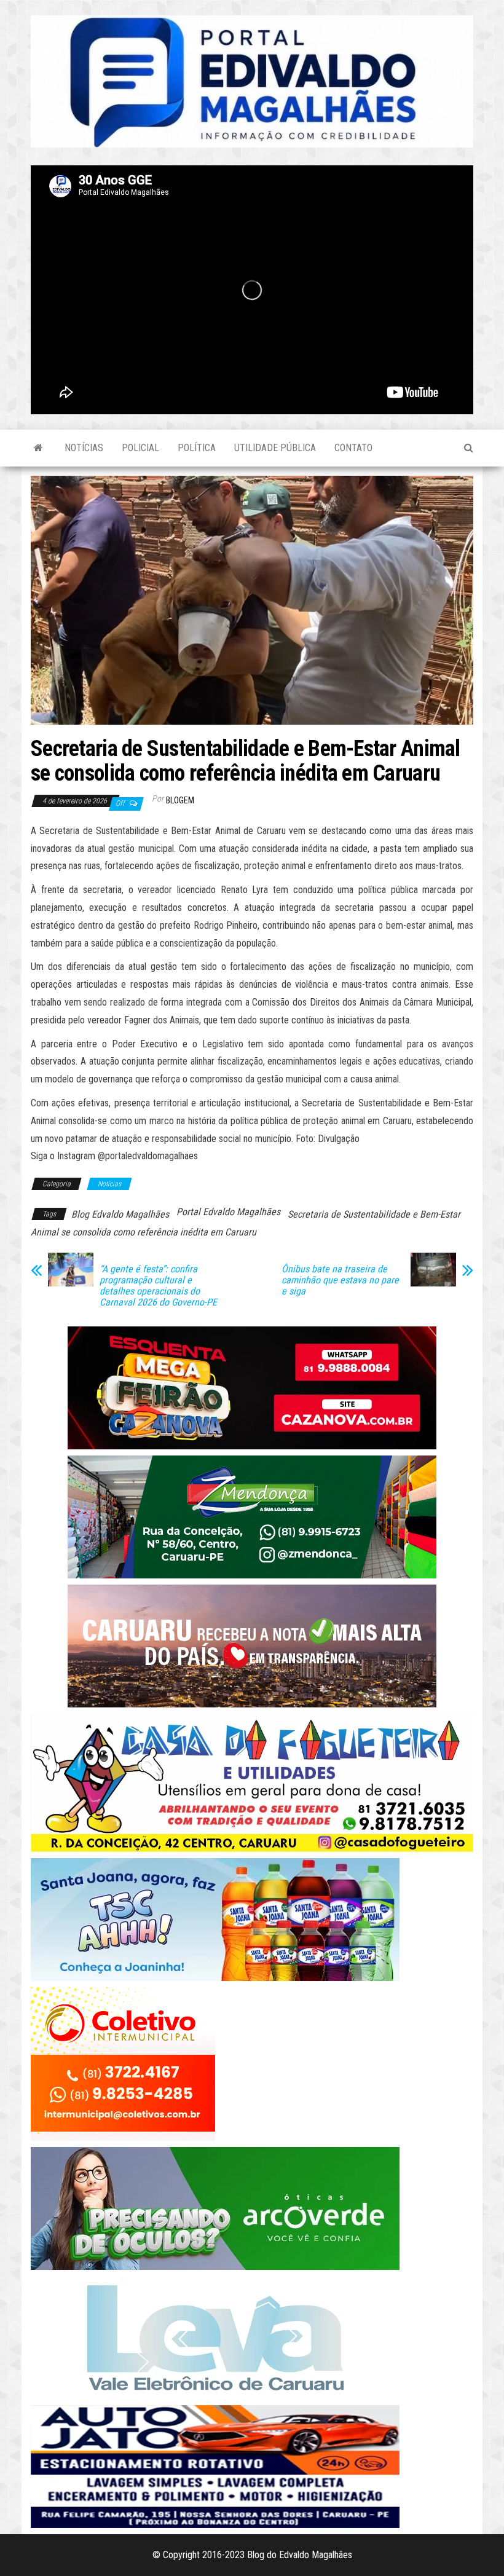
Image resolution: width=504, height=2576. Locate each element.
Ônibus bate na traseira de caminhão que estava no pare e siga (340, 1280)
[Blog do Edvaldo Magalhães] (38, 448)
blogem (180, 800)
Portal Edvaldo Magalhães (228, 1212)
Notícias (84, 448)
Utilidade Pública (275, 448)
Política (197, 448)
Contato (353, 448)
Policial (140, 448)
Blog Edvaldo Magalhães (120, 1214)
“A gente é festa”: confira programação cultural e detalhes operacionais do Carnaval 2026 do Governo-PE (158, 1286)
